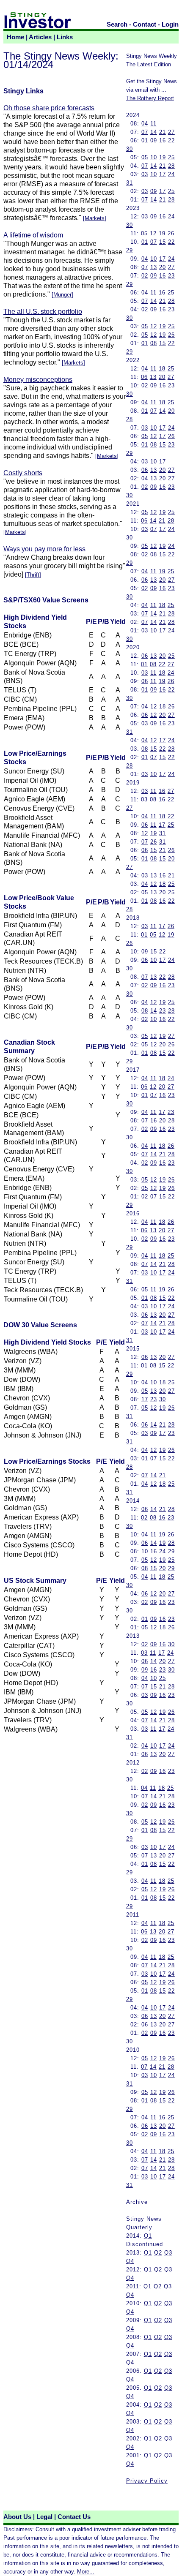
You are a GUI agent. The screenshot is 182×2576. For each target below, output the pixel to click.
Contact (145, 25)
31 (130, 183)
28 (171, 166)
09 (154, 140)
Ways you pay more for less (44, 549)
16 (163, 140)
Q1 (148, 2236)
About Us (17, 2517)
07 (145, 132)
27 (171, 132)
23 (171, 276)
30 (130, 149)
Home (15, 37)
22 (171, 140)
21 (163, 132)
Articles (40, 37)
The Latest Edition (149, 64)
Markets (95, 218)
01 (145, 140)
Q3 (168, 2253)
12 (153, 233)
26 (171, 233)
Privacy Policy (147, 2481)
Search (117, 25)
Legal (44, 2517)
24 (171, 174)
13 (154, 267)
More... (86, 2572)
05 (145, 157)
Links (65, 37)
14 (154, 132)
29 (130, 250)
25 (171, 157)
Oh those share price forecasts (49, 108)
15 (163, 242)
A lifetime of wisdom (33, 235)
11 (153, 124)
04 (145, 124)
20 (163, 267)
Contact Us (74, 2517)
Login (170, 25)
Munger (62, 295)
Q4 (130, 2261)
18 (162, 369)
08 (154, 343)
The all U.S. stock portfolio (43, 312)
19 (163, 157)
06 (144, 377)
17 (163, 174)
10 (154, 157)
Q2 (158, 2253)
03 (145, 174)
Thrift (33, 575)
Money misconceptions (38, 380)
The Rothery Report (150, 98)
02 (145, 276)
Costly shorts (23, 473)
